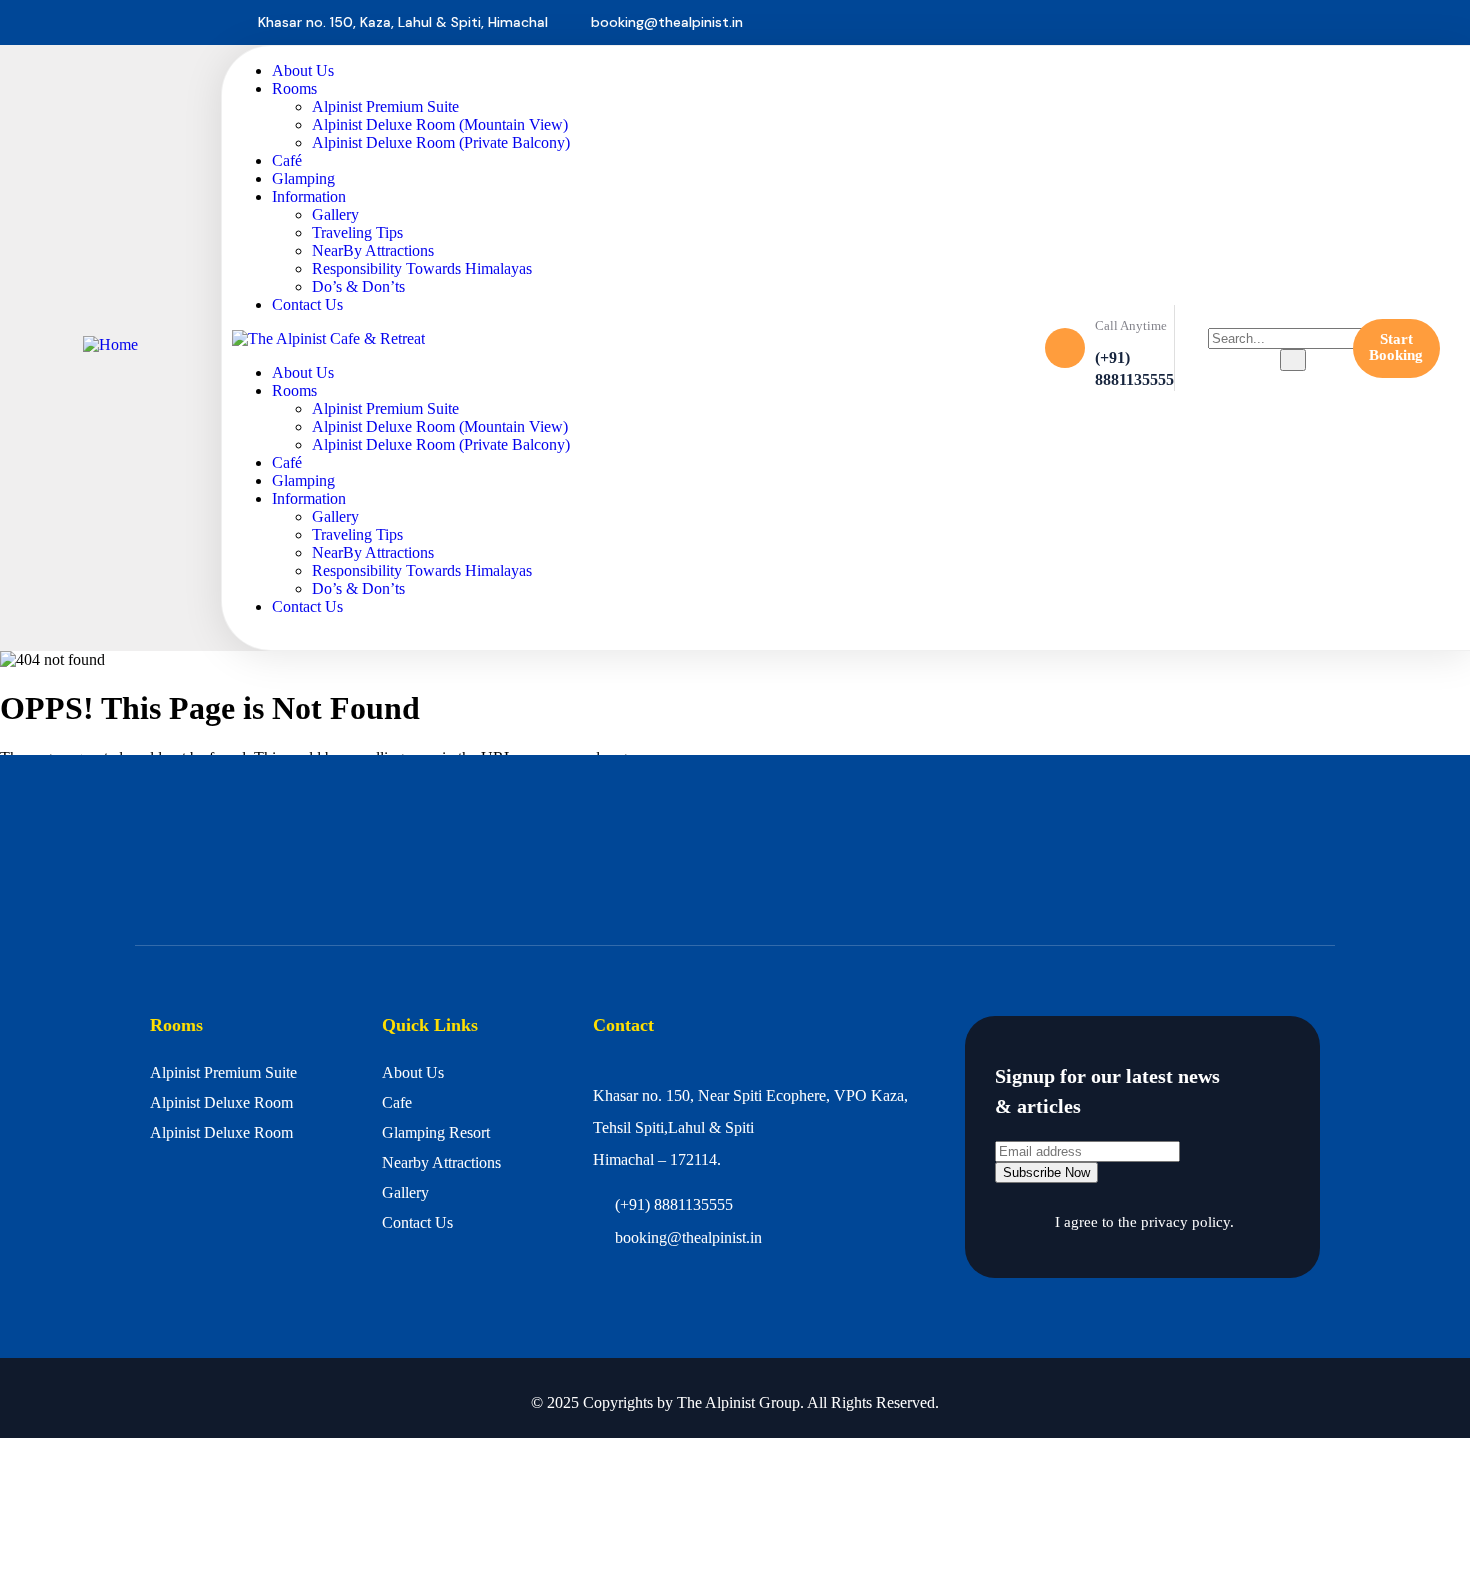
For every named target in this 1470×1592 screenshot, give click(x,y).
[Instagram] (1401, 23)
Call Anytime (1131, 325)
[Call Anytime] (1065, 348)
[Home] (110, 344)
